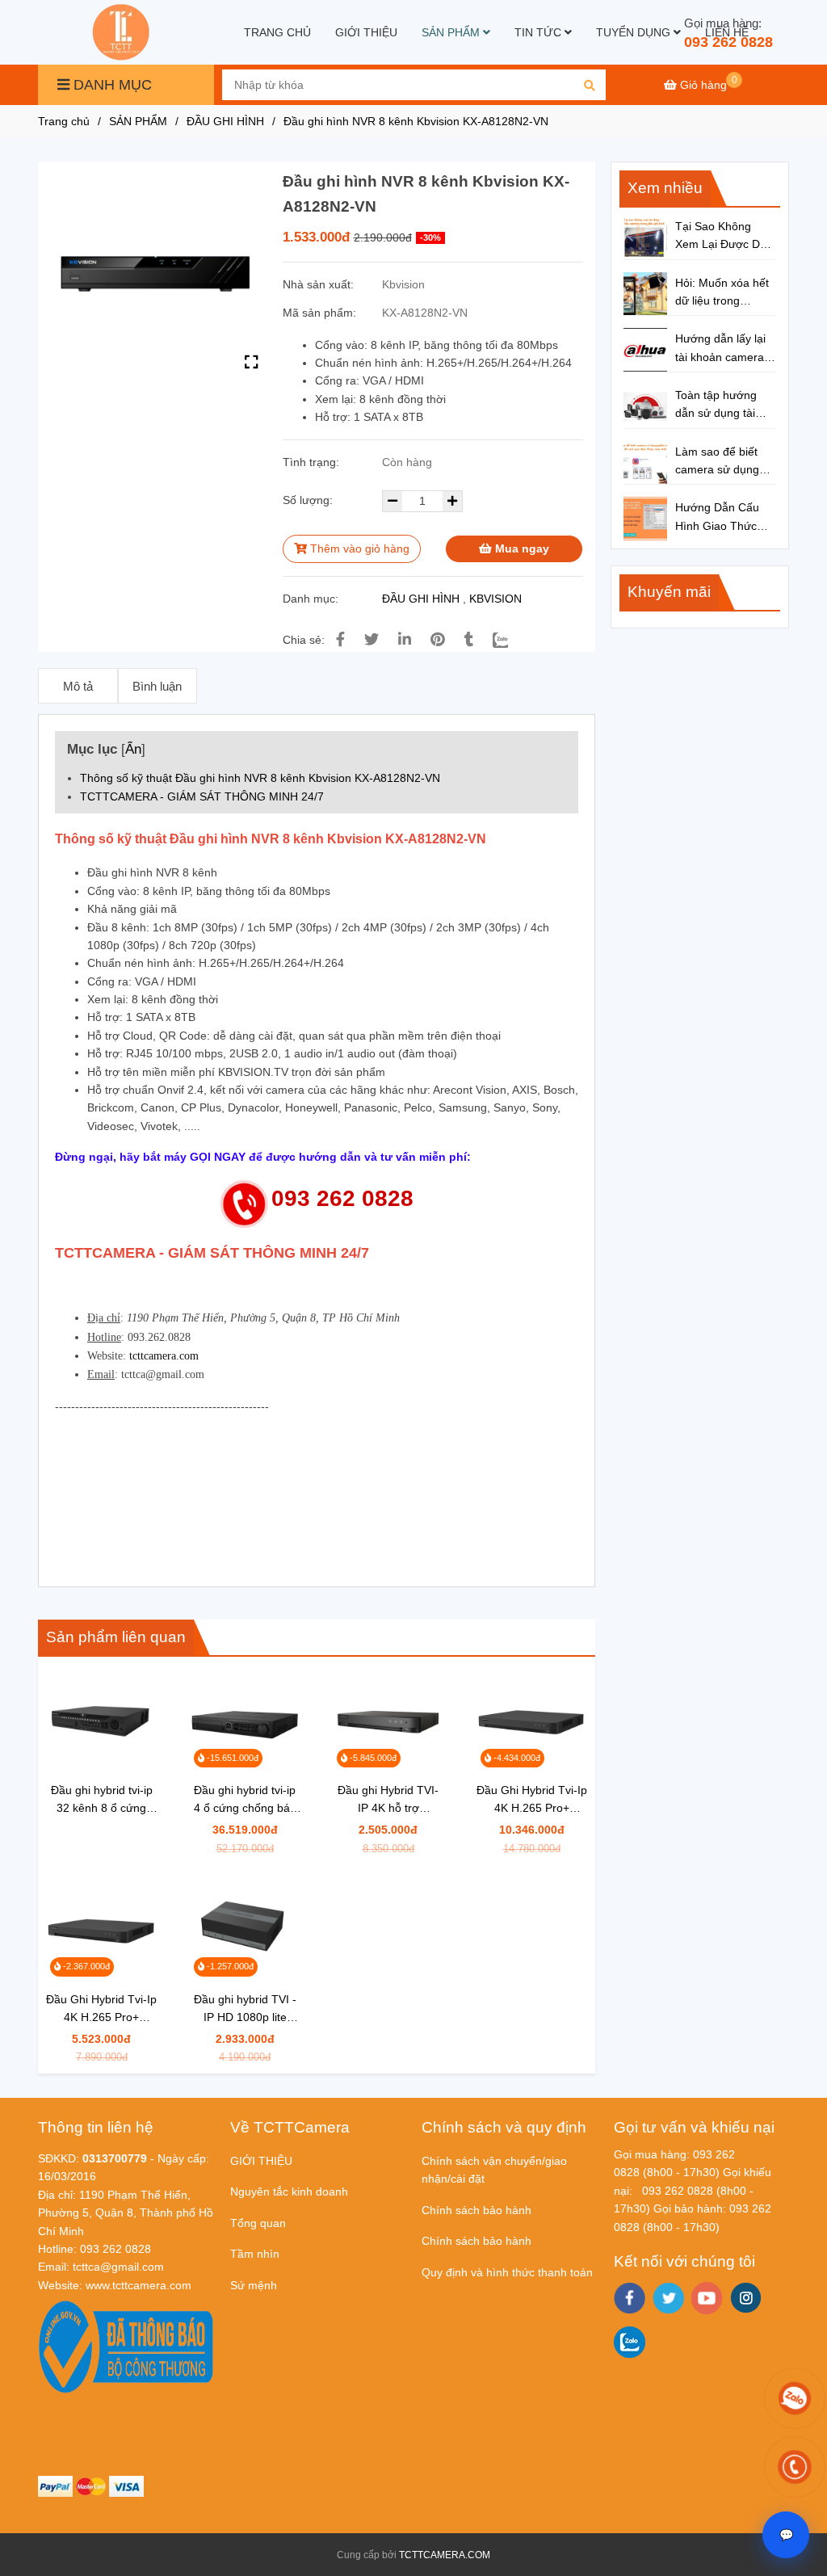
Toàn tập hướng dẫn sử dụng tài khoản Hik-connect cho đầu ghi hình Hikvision (723, 406)
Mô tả (78, 686)
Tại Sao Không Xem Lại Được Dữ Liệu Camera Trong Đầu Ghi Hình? (725, 237)
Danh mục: (312, 599)
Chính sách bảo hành (476, 2210)
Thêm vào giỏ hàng (358, 548)
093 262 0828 (728, 42)
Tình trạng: (313, 462)
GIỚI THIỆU (366, 32)
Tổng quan (258, 2223)
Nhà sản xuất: (320, 284)
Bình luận (157, 686)
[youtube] (707, 2298)
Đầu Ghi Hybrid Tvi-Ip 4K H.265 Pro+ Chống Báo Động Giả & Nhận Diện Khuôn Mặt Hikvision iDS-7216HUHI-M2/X (532, 1800)
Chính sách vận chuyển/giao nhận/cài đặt (494, 2170)
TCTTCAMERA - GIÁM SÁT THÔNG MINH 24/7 (202, 796)
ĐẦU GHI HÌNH (225, 121)
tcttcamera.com (164, 1356)
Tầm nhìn (255, 2254)
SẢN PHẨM (452, 32)
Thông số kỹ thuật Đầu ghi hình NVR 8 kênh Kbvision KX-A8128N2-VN (260, 778)
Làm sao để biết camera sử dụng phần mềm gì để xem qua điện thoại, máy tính (726, 462)
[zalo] (630, 2342)
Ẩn (133, 749)
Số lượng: (309, 500)
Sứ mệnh (254, 2285)
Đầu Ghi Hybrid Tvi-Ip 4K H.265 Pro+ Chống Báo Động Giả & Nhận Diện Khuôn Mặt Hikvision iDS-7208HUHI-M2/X (101, 2009)
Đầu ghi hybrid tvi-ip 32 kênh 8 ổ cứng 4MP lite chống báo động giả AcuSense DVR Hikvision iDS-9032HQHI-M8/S (102, 1800)
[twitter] (668, 2298)
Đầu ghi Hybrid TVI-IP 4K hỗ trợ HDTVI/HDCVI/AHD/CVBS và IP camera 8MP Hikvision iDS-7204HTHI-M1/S (388, 1800)
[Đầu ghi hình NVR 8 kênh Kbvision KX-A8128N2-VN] (123, 32)
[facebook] (630, 2298)
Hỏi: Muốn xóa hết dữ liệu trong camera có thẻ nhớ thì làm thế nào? (724, 293)
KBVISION (495, 599)
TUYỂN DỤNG (635, 32)
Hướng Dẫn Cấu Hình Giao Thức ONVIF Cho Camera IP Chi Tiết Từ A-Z (724, 518)
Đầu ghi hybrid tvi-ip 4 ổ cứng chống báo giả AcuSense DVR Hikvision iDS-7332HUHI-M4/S (245, 1800)
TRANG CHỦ (277, 32)
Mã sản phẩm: (321, 313)
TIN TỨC (539, 32)
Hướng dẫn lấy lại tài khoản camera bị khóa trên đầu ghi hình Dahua (726, 349)
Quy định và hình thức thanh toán (507, 2272)
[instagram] (746, 2298)
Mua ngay (521, 548)
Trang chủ (64, 121)
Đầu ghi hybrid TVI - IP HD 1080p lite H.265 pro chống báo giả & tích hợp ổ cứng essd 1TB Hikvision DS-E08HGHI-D (245, 2009)
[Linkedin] (405, 640)
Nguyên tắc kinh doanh (289, 2191)
